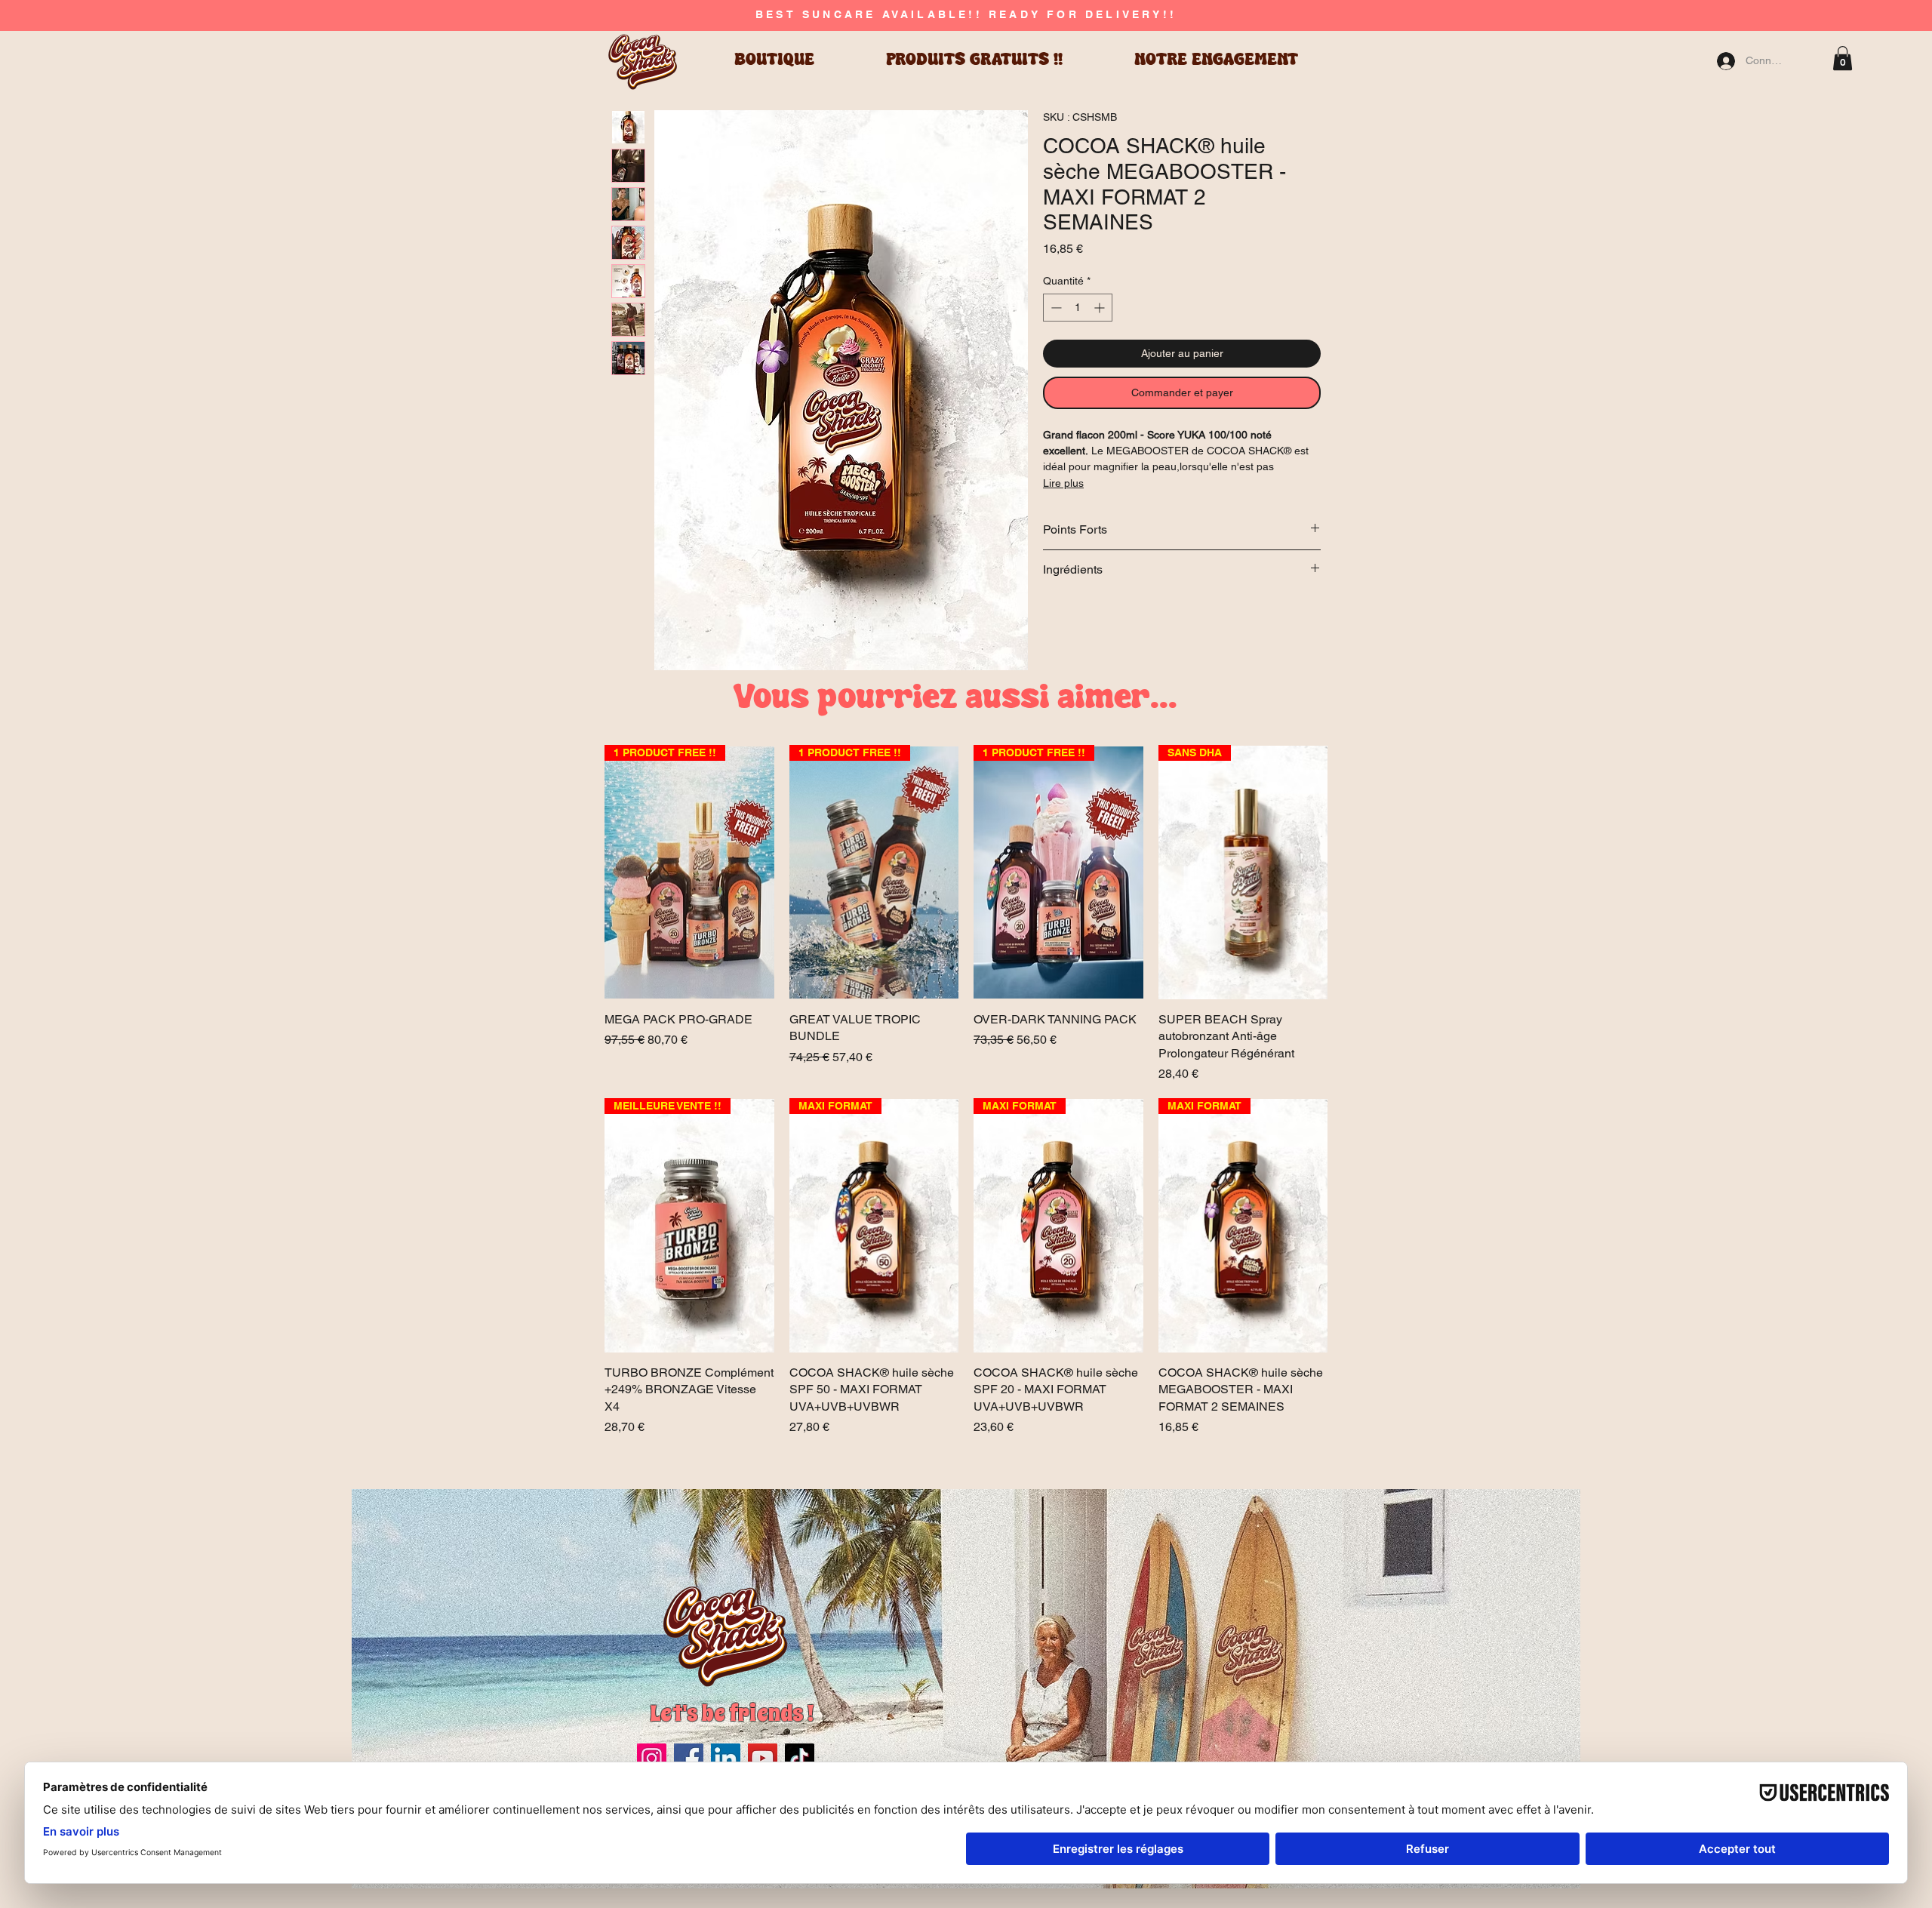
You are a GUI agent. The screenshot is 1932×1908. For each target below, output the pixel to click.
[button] (1843, 58)
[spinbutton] (1078, 308)
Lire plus (1063, 483)
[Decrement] (1055, 308)
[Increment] (1101, 308)
